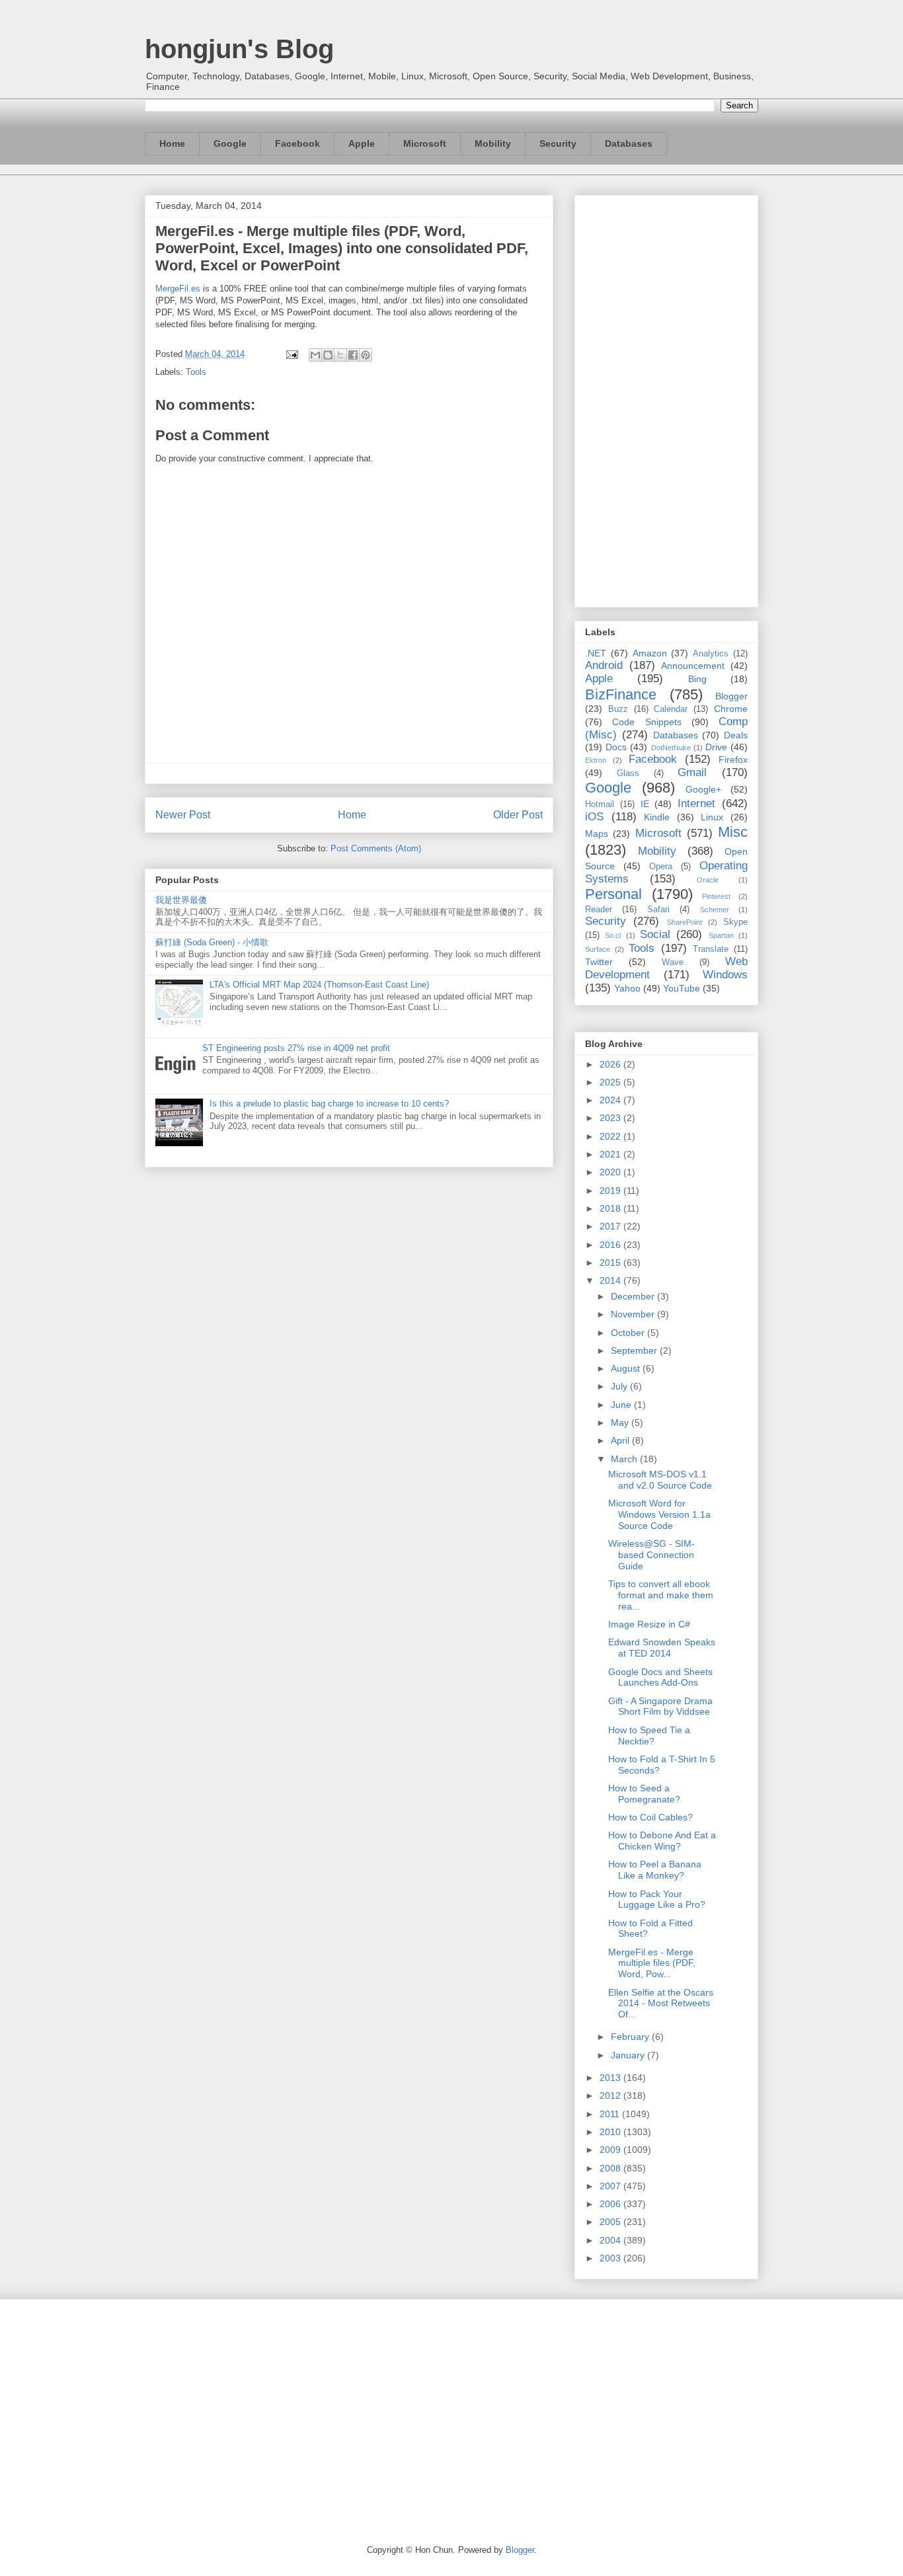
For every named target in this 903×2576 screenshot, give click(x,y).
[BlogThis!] (328, 355)
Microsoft (425, 143)
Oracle (708, 880)
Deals (736, 735)
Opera (661, 867)
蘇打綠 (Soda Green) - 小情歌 (212, 942)
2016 (611, 1245)
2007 (611, 2186)
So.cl (613, 935)
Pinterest (716, 896)
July (620, 1386)
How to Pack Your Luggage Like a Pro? (657, 1899)
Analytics (711, 654)
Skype (735, 922)
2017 (611, 1226)
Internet (696, 803)
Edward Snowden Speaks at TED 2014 (662, 1648)
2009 (611, 2150)
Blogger (731, 696)
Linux (712, 817)
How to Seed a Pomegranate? (644, 1794)
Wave (673, 962)
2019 (611, 1190)
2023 (611, 1118)
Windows (725, 975)
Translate (711, 949)
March (625, 1459)
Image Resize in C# (649, 1624)
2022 (611, 1136)
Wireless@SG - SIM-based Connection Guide (651, 1555)
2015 (611, 1263)
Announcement (693, 666)
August (627, 1368)
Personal (613, 894)
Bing (697, 679)
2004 (611, 2240)
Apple (362, 143)
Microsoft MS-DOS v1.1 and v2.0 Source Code (660, 1480)
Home (172, 143)
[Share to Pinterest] (366, 355)
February (631, 2037)
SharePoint (685, 922)
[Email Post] (291, 354)
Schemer (715, 910)
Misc (733, 832)
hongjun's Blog (239, 49)
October (629, 1333)
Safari (658, 910)
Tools (196, 372)
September (635, 1350)
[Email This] (315, 355)
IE (645, 804)
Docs (616, 747)
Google (230, 143)
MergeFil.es (178, 289)
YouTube (682, 988)
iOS (594, 817)
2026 (611, 1064)
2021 (611, 1154)
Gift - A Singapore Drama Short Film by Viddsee (660, 1706)
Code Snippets (647, 722)
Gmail (692, 772)
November (634, 1314)
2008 (611, 2168)
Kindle (657, 817)
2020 (611, 1172)
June (622, 1405)
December (634, 1296)
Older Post (518, 815)
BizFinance (621, 694)
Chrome (731, 709)
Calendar (671, 709)
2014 (611, 1280)
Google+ (703, 789)
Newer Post (183, 815)
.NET (596, 653)
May (621, 1423)
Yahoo (627, 988)
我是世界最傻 (181, 900)
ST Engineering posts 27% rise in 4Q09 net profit (296, 1048)
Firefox (733, 760)
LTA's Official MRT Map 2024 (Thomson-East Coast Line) (319, 985)
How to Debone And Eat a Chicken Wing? (662, 1841)
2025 (611, 1082)
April (621, 1440)
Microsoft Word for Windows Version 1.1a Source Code (659, 1514)
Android (604, 665)
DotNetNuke (671, 748)
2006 (611, 2204)
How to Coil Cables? (650, 1817)
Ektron (596, 760)
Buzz (618, 709)
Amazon (650, 653)
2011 (611, 2114)
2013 (611, 2078)
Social (655, 934)
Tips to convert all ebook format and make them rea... (661, 1595)
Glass (628, 773)
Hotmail (600, 804)
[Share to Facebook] (353, 355)
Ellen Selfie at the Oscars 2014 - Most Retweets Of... (661, 2004)
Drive (716, 747)
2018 (611, 1208)
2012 (611, 2095)
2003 (611, 2258)
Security (558, 143)
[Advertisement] (666, 399)
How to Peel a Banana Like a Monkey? (655, 1870)
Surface (598, 949)
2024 (611, 1100)
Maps (597, 834)
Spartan (721, 935)
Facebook (297, 143)
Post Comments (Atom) (376, 848)
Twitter (599, 962)
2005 (611, 2222)
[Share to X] (340, 355)
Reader (599, 910)
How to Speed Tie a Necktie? (649, 1736)
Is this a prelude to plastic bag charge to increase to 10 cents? (329, 1104)
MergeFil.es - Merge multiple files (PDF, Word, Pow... (652, 1963)
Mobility (493, 143)
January (629, 2055)
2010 (611, 2132)
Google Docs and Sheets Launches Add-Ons (660, 1677)
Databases (629, 143)
